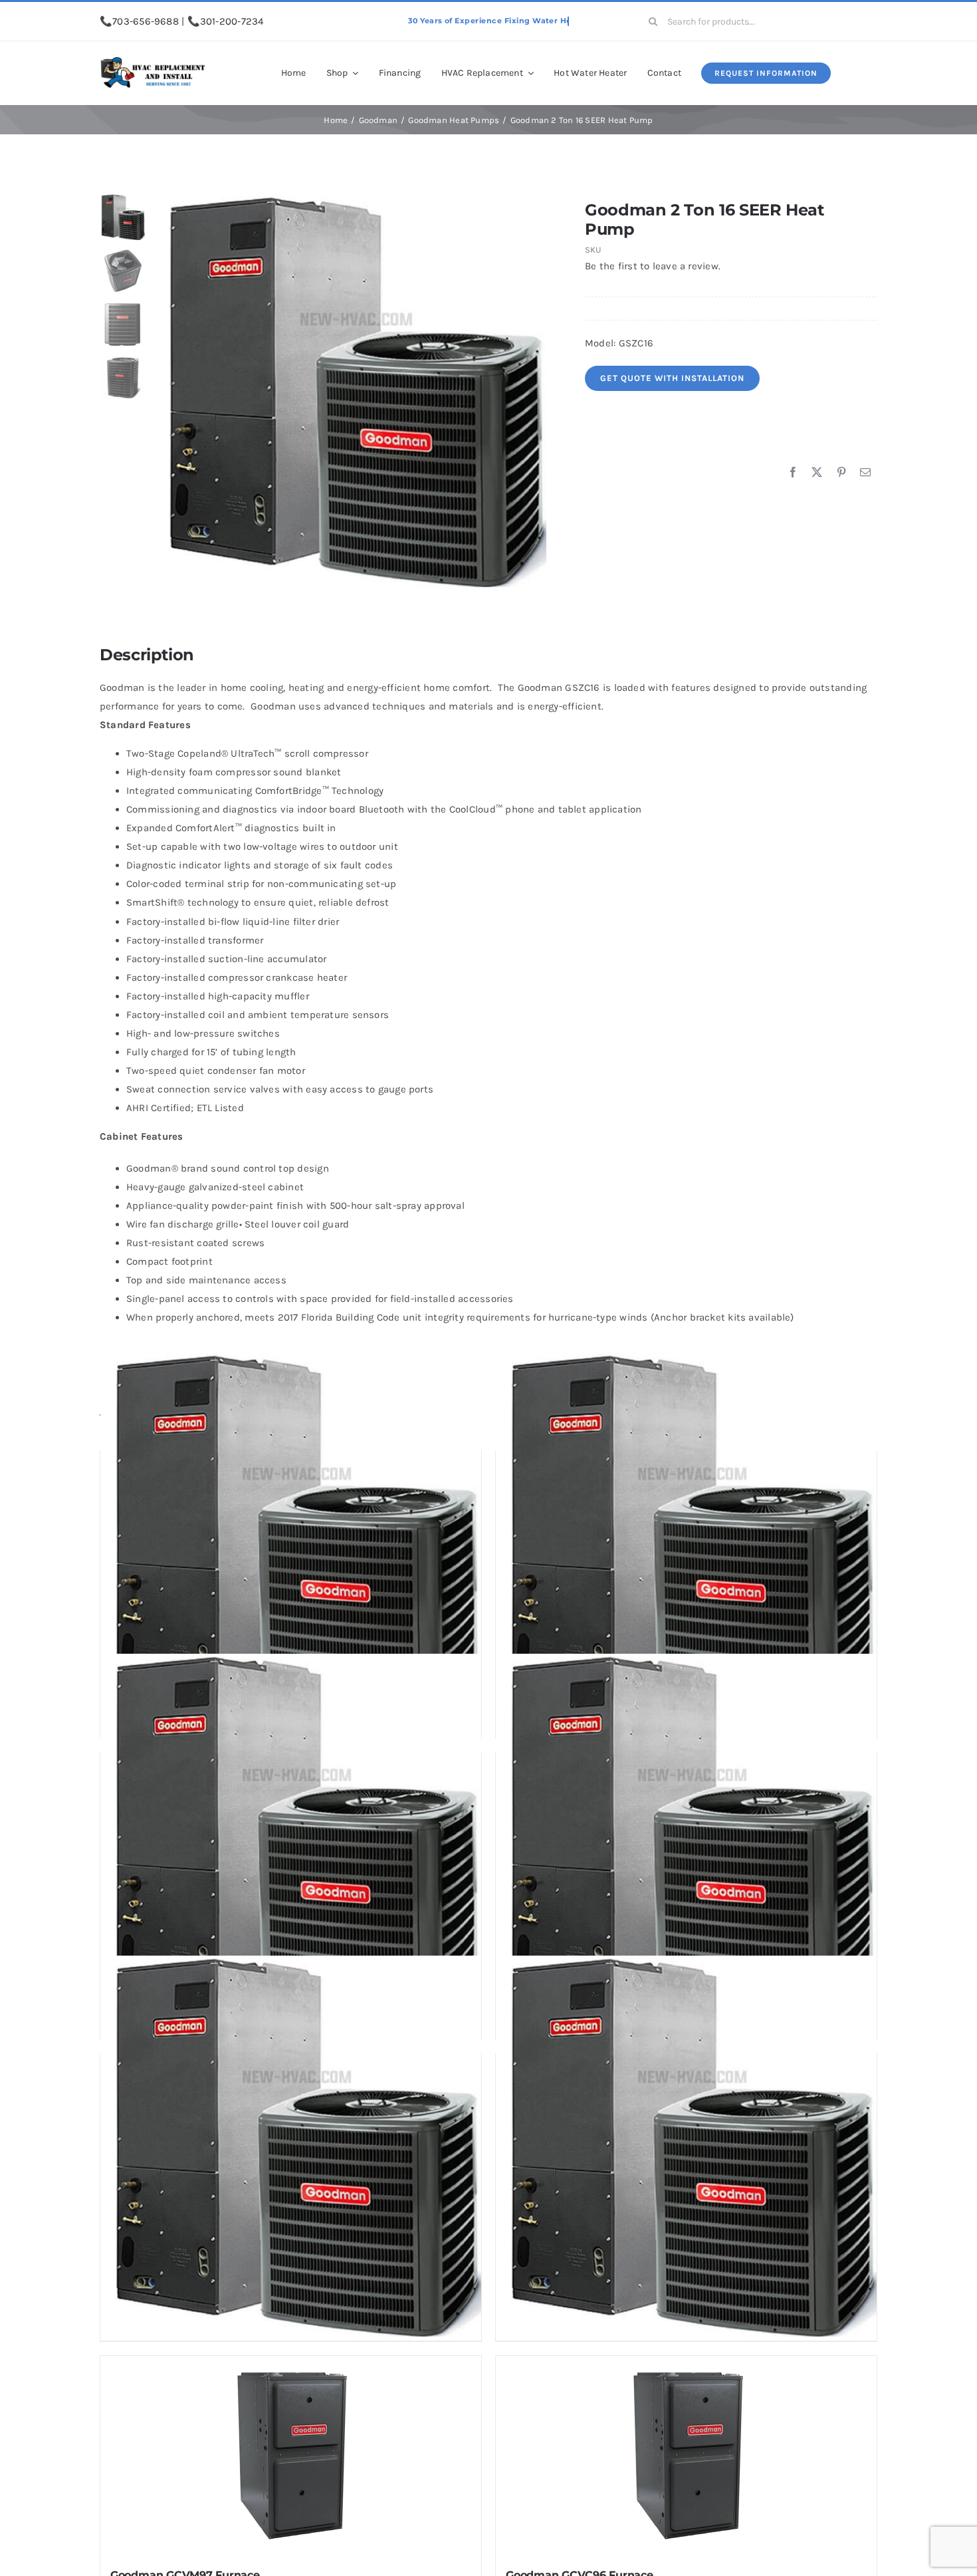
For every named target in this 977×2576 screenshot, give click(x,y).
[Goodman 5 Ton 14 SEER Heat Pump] (291, 1845)
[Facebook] (793, 473)
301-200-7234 (232, 21)
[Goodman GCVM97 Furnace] (291, 2456)
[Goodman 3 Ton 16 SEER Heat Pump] (291, 2146)
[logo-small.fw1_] (153, 62)
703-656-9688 (146, 21)
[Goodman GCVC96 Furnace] (686, 2456)
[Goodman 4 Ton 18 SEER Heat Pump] (686, 2146)
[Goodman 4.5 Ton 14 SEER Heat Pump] (686, 1543)
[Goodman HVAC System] (350, 391)
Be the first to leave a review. (653, 266)
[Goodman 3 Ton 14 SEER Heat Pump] (686, 1845)
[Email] (865, 473)
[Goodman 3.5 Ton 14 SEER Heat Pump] (291, 1543)
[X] (817, 473)
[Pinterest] (841, 473)
